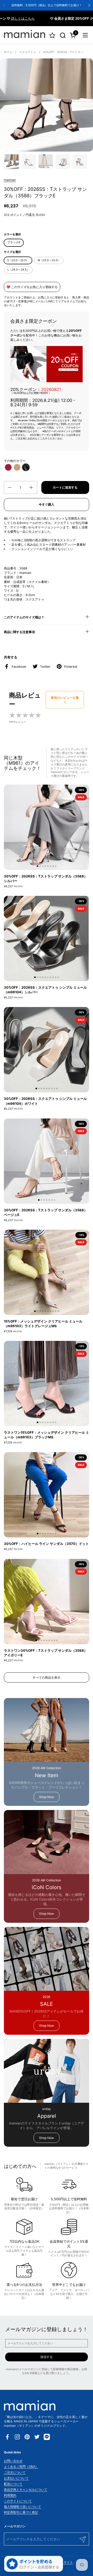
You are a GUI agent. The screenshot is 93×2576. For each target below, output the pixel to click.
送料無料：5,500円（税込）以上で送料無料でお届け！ (47, 5)
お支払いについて (16, 2478)
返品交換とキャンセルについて (26, 2489)
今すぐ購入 (47, 504)
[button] (63, 35)
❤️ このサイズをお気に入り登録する (32, 287)
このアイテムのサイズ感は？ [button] (24, 617)
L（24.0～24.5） (18, 270)
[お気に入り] (52, 35)
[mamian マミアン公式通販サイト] (25, 35)
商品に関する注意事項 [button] (19, 632)
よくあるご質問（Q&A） (21, 2466)
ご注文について (15, 2472)
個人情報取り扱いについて (22, 2507)
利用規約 (10, 2495)
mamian (10, 180)
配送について (13, 2484)
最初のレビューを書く (65, 700)
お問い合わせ (13, 2461)
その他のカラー (15, 461)
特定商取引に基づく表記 (21, 2512)
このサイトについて (18, 2501)
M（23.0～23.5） (49, 260)
